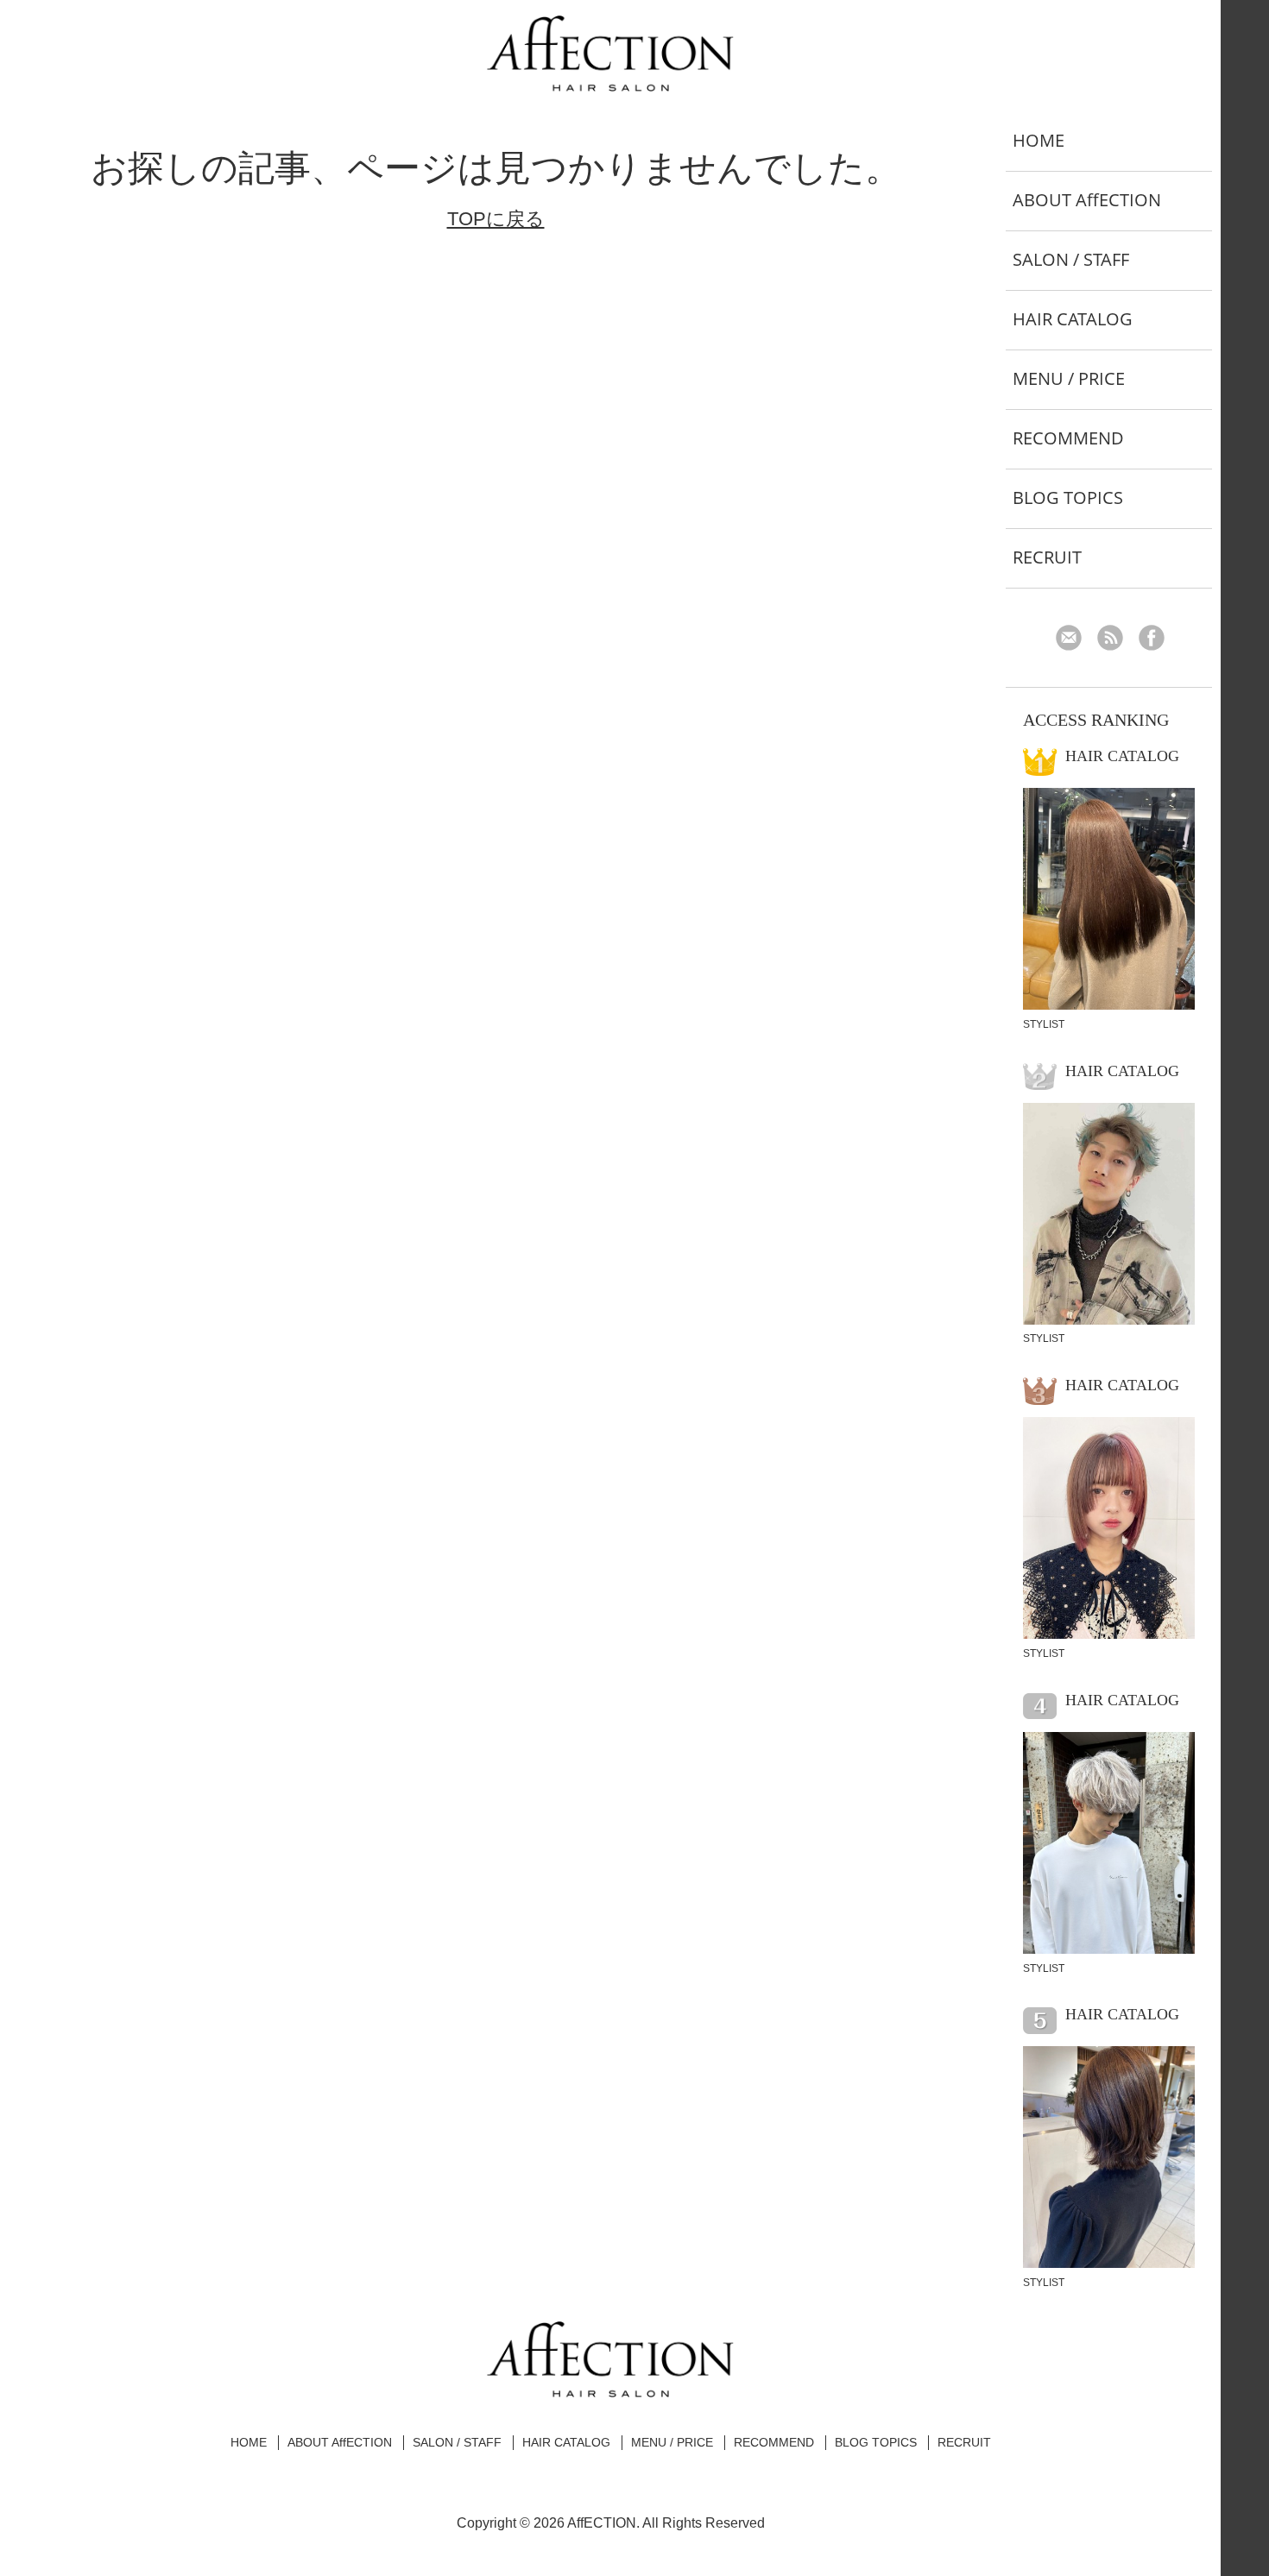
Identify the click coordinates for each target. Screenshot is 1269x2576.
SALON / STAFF (1071, 259)
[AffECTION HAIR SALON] (610, 85)
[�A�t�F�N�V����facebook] (1158, 640)
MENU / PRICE (1069, 378)
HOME (1039, 140)
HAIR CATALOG (1073, 319)
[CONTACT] (1075, 640)
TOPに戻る (496, 219)
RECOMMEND (1068, 438)
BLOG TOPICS (1068, 498)
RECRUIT (1047, 557)
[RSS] (1117, 640)
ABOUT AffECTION (1087, 200)
